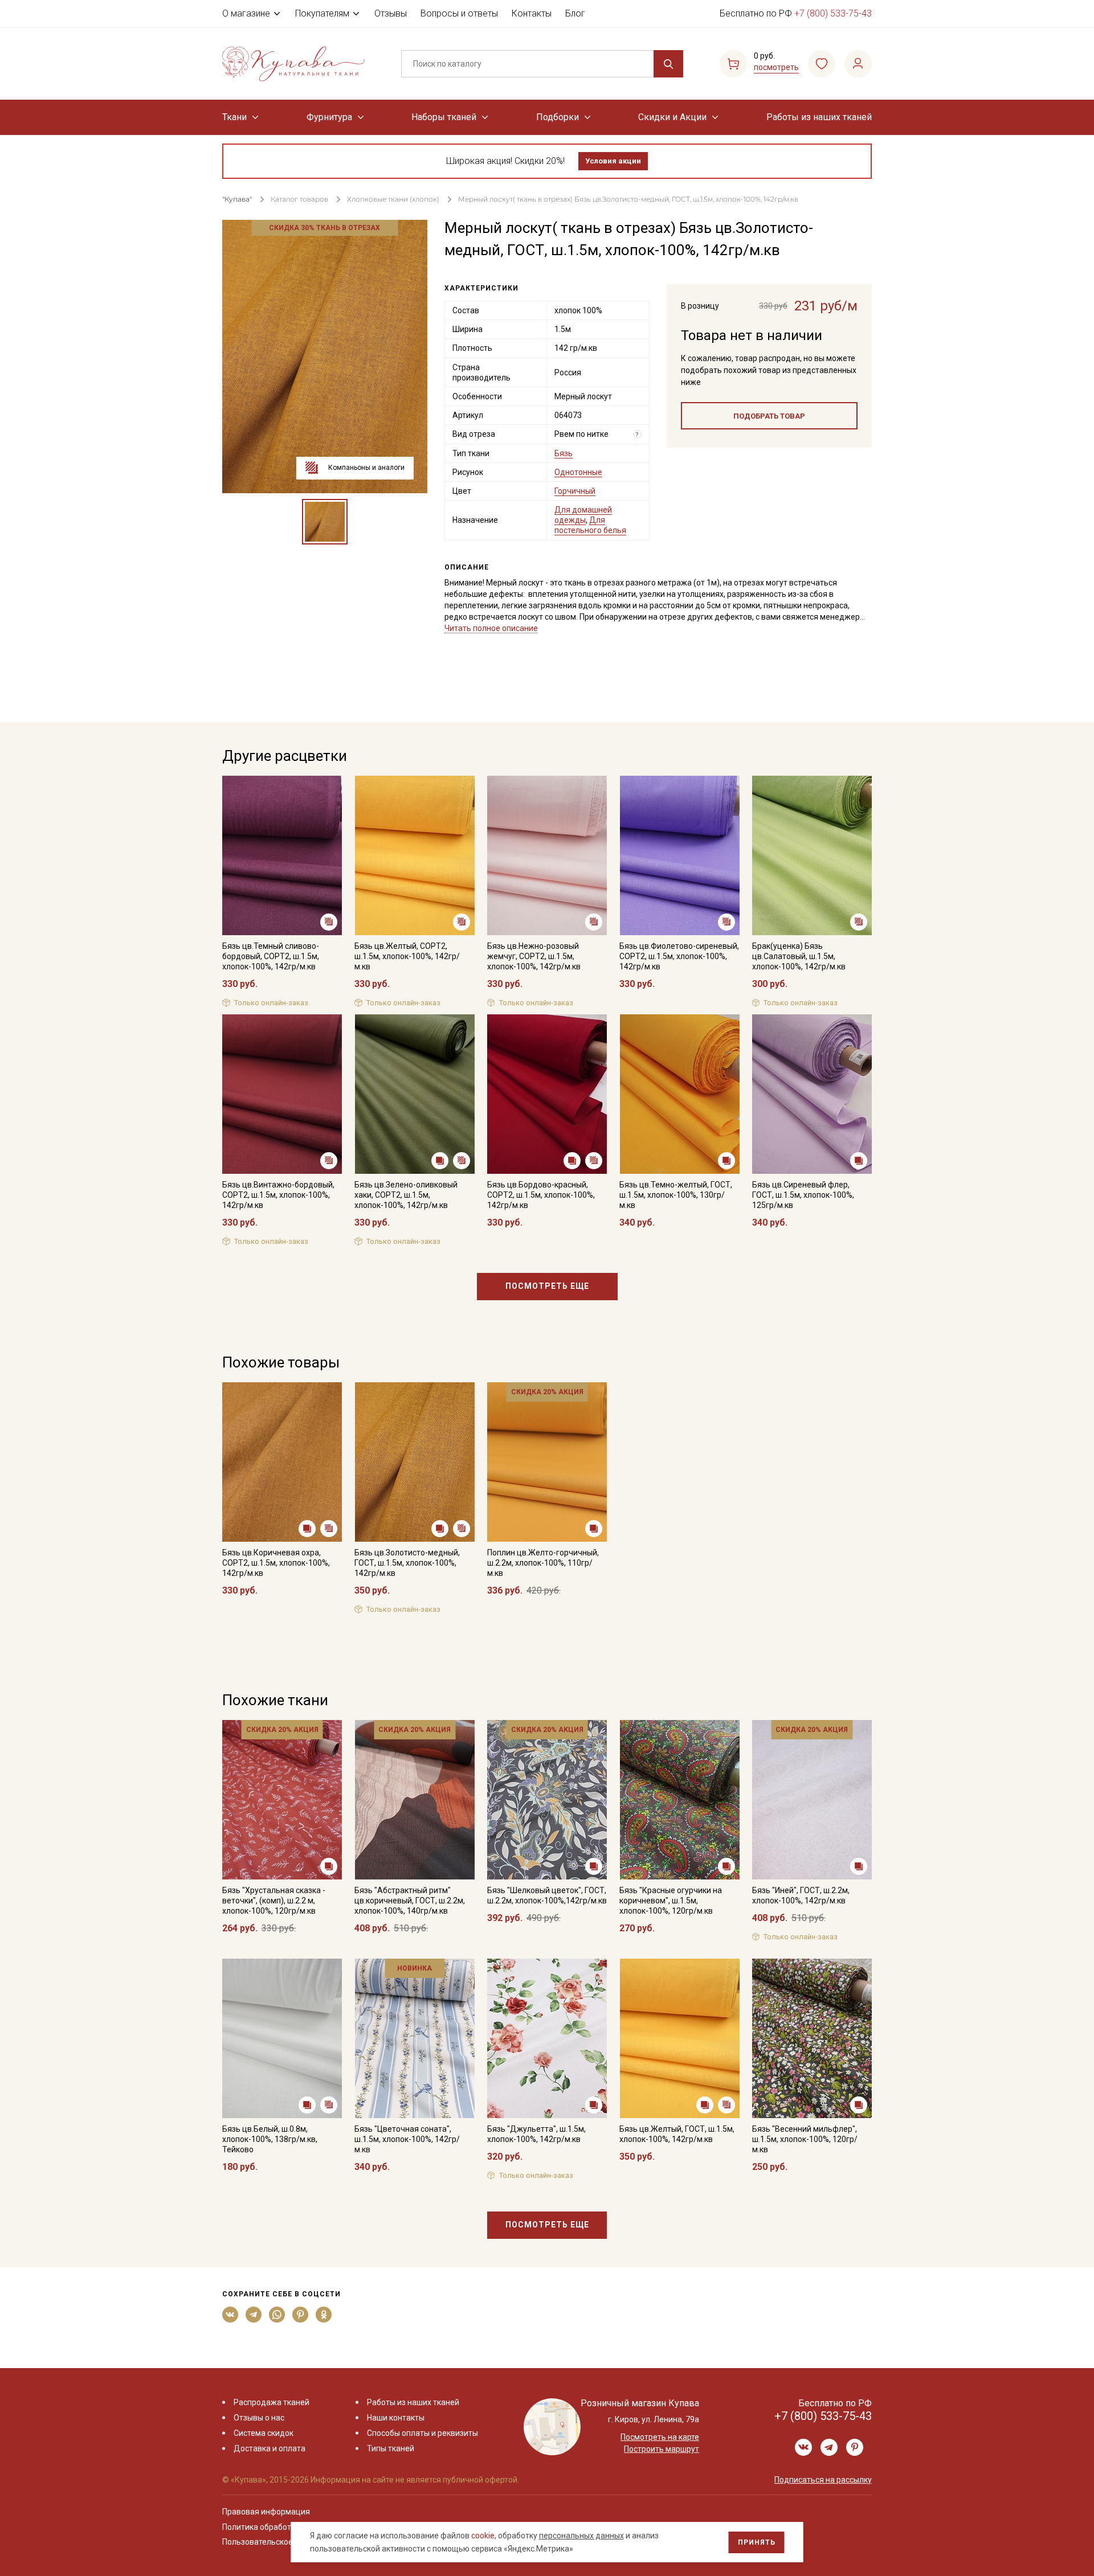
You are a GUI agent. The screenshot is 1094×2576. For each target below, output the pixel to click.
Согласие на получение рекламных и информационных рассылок (525, 1403)
